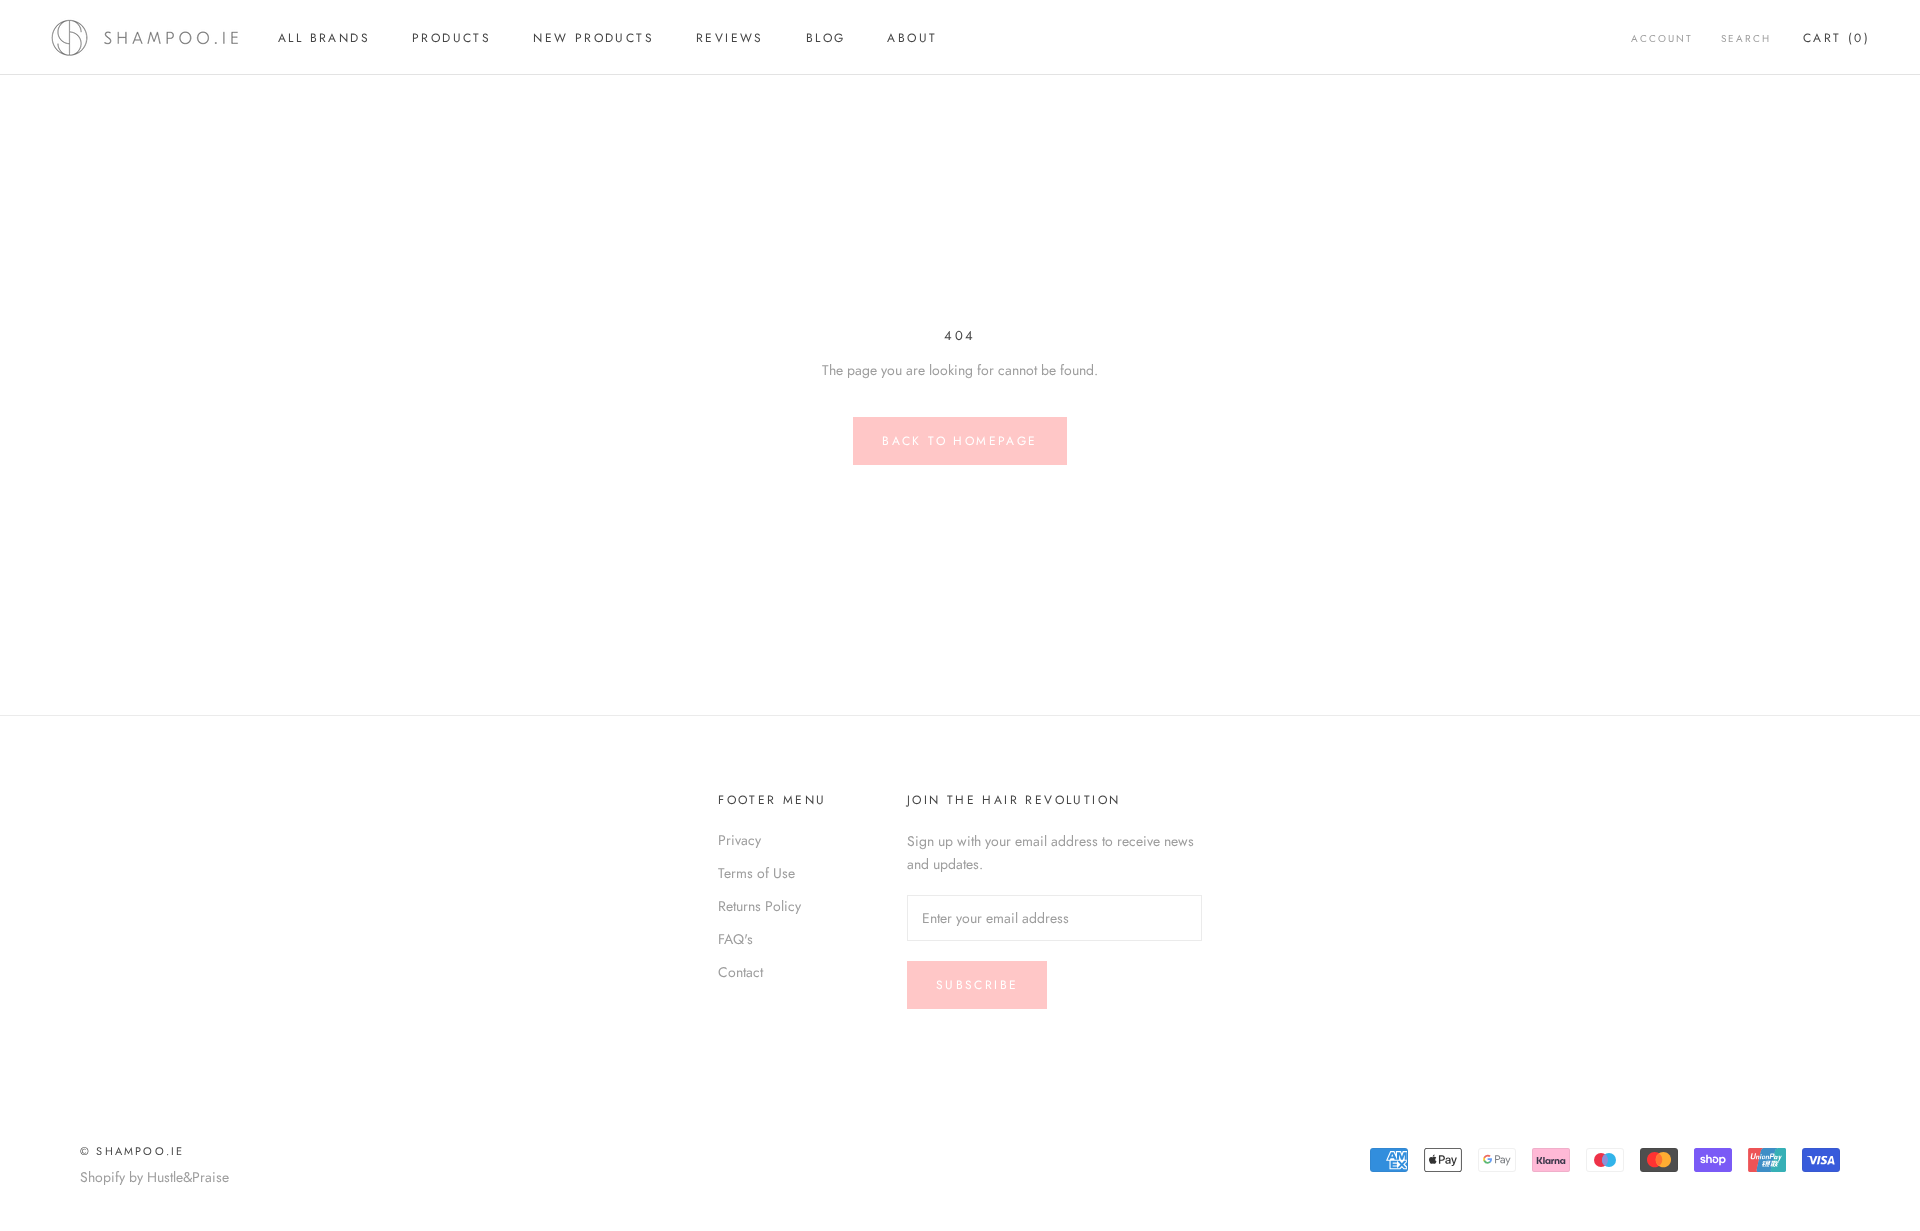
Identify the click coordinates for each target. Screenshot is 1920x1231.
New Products (593, 38)
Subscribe (977, 985)
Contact (740, 972)
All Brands (324, 38)
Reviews (730, 38)
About (912, 38)
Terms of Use (756, 873)
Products (451, 38)
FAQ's (735, 939)
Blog (826, 38)
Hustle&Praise (188, 1177)
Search (1746, 38)
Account (1662, 38)
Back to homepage (959, 441)
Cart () (1836, 38)
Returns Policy (759, 906)
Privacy (739, 840)
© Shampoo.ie (132, 1151)
